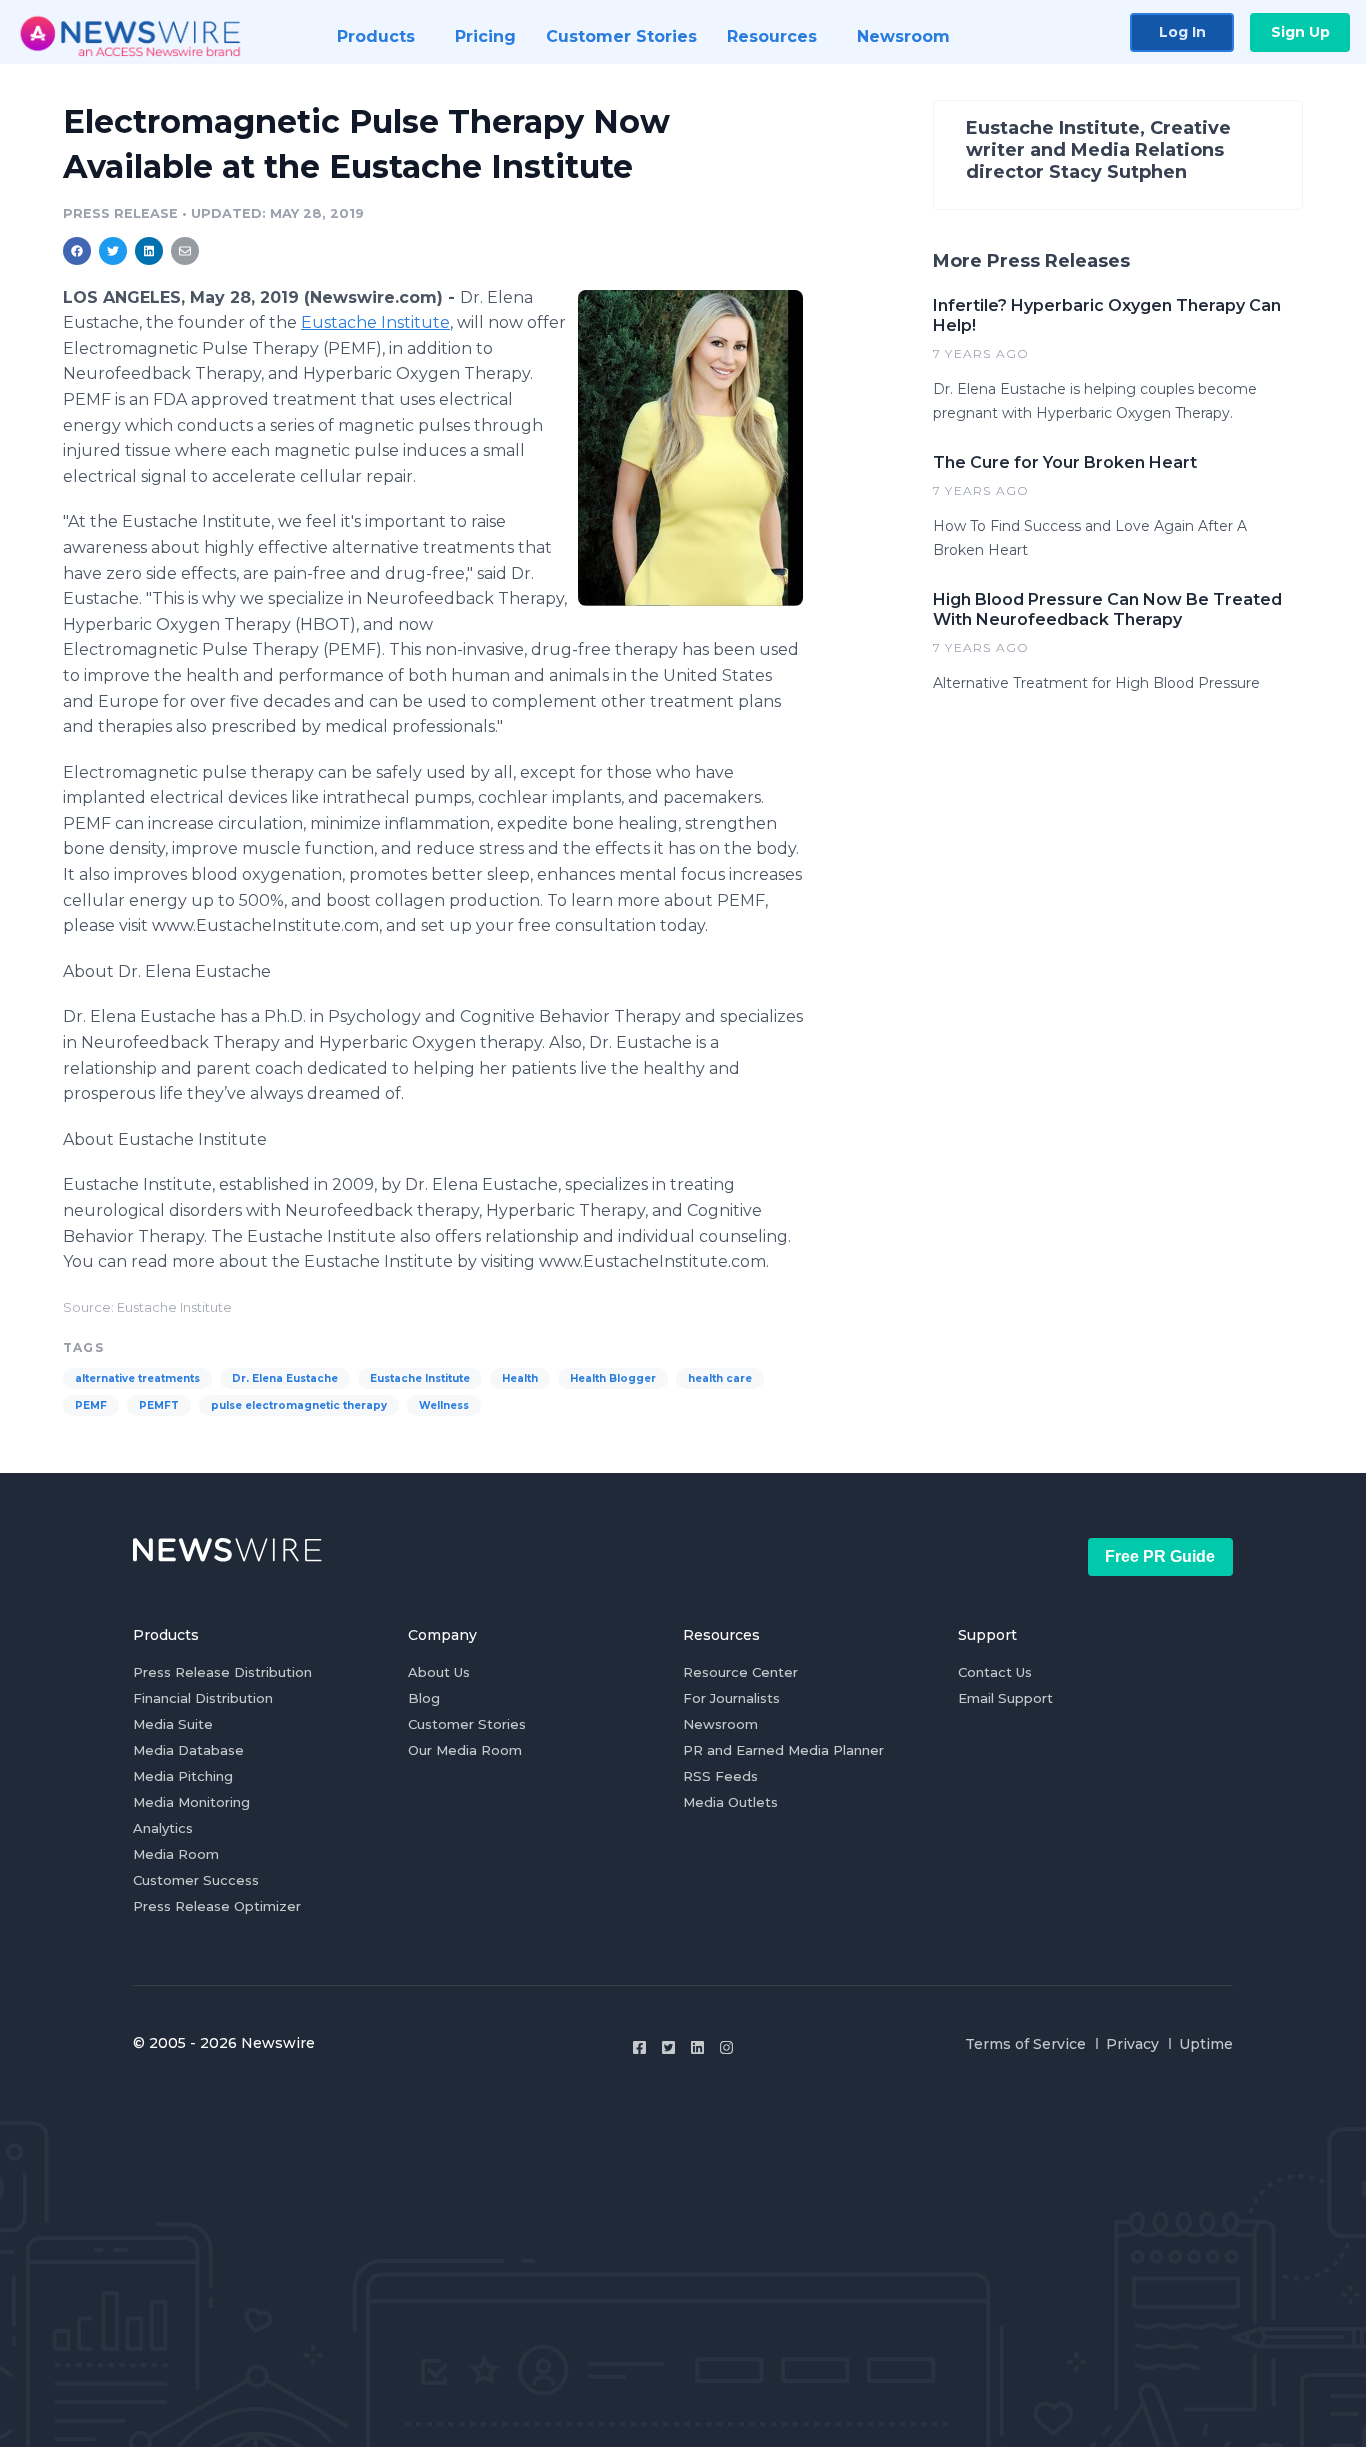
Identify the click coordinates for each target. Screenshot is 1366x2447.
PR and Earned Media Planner (783, 1750)
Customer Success (196, 1880)
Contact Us (995, 1672)
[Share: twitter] (113, 251)
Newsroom (720, 1724)
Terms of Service (1025, 2044)
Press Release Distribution (222, 1672)
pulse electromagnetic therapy (299, 1405)
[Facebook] (639, 2047)
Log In (1182, 32)
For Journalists (731, 1698)
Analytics (163, 1828)
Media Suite (173, 1724)
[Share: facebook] (77, 251)
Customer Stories (467, 1724)
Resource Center (740, 1672)
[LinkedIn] (697, 2047)
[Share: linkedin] (149, 251)
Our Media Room (465, 1750)
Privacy (1132, 2044)
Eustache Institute (375, 322)
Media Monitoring (191, 1802)
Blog (424, 1698)
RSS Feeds (720, 1776)
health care (720, 1378)
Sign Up (1300, 32)
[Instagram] (726, 2047)
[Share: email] (185, 251)
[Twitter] (668, 2047)
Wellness (444, 1405)
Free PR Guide (1160, 1556)
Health (520, 1378)
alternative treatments (137, 1378)
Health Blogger (613, 1378)
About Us (439, 1672)
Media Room (176, 1854)
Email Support (1005, 1698)
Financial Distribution (203, 1698)
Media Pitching (183, 1776)
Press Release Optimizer (217, 1906)
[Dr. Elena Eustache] (690, 447)
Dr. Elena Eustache (285, 1378)
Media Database (188, 1750)
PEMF (91, 1405)
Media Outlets (730, 1802)
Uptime (1206, 2044)
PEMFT (159, 1405)
